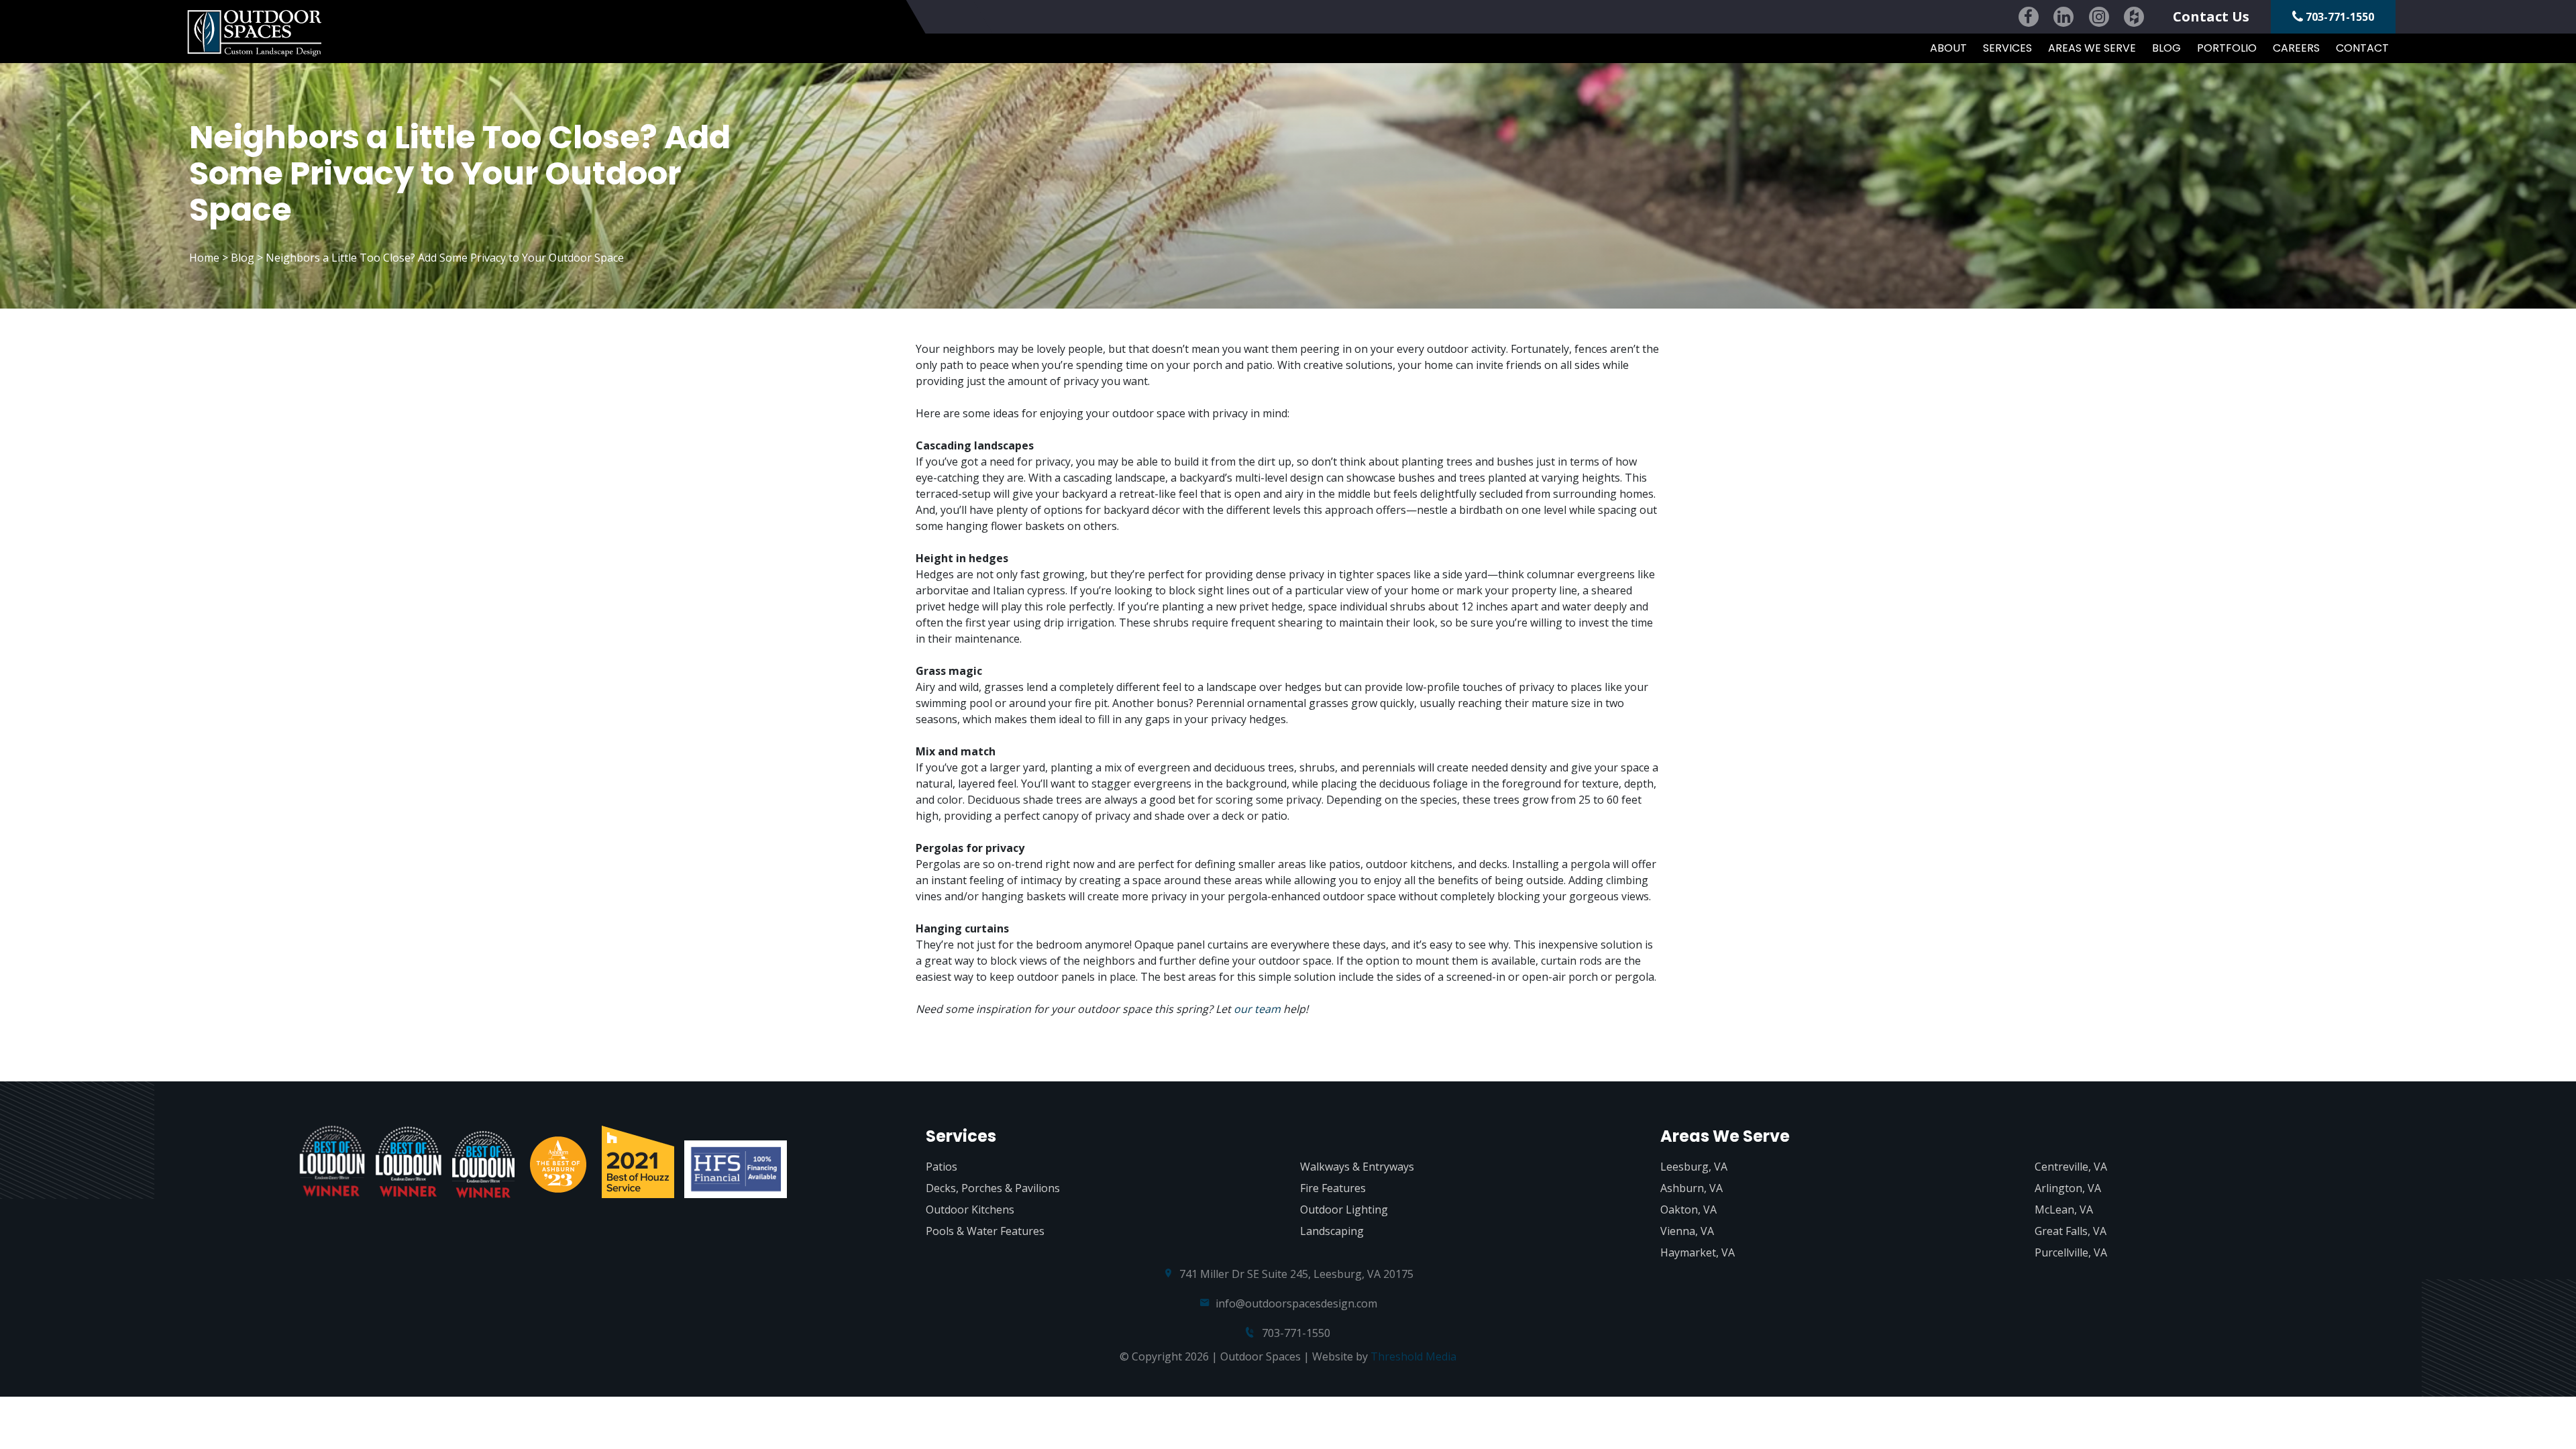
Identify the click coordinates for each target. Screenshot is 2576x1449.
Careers (2296, 48)
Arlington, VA (2068, 1188)
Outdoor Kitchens (970, 1210)
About (1948, 48)
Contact (2362, 48)
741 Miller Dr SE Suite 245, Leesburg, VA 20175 (1296, 1274)
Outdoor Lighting (1344, 1210)
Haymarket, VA (1698, 1252)
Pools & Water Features (985, 1231)
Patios (942, 1167)
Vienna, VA (1687, 1231)
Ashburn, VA (1692, 1188)
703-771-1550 (2339, 17)
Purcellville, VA (2071, 1252)
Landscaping (1332, 1231)
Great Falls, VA (2071, 1231)
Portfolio (2227, 48)
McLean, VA (2064, 1210)
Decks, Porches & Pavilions (993, 1188)
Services (2007, 48)
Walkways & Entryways (1357, 1167)
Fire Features (1333, 1188)
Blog (2166, 48)
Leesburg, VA (1694, 1167)
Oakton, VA (1688, 1210)
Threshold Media (1413, 1356)
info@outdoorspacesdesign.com (1296, 1303)
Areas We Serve (2092, 48)
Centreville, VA (2071, 1167)
